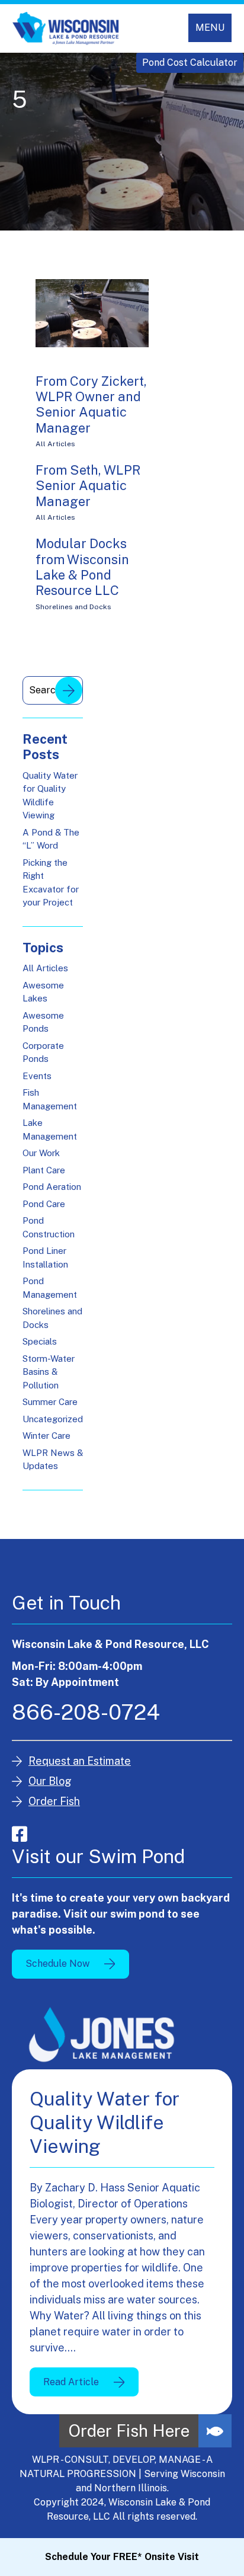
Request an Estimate (80, 1761)
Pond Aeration (52, 1187)
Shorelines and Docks (73, 607)
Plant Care (44, 1170)
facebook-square (20, 1834)
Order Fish (54, 1801)
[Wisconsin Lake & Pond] (66, 28)
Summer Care (50, 1402)
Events (37, 1076)
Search (69, 690)
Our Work (41, 1153)
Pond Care (44, 1204)
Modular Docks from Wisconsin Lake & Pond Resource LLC (82, 567)
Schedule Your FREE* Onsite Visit (122, 2557)
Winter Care (46, 1436)
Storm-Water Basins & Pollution (49, 1372)
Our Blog (50, 1781)
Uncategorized (53, 1419)
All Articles (55, 444)
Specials (40, 1341)
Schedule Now (57, 1964)
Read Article (71, 2382)
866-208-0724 (86, 1712)
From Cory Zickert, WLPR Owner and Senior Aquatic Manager (91, 404)
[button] (215, 2431)
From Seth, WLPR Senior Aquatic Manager (88, 486)
